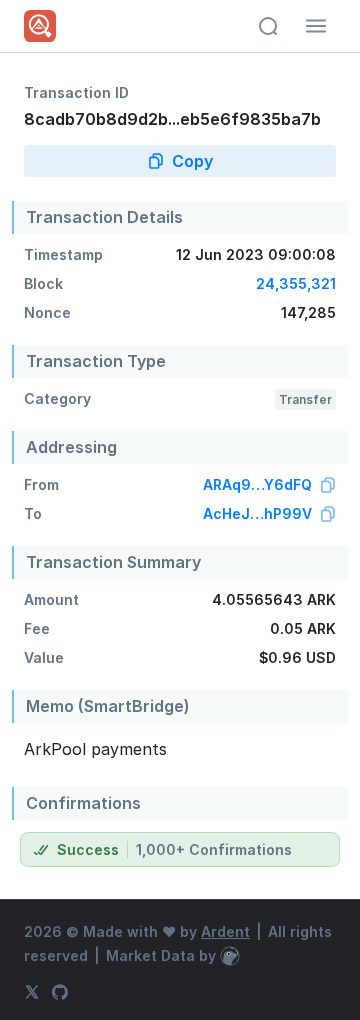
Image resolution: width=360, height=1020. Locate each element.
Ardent (225, 931)
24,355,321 (296, 283)
